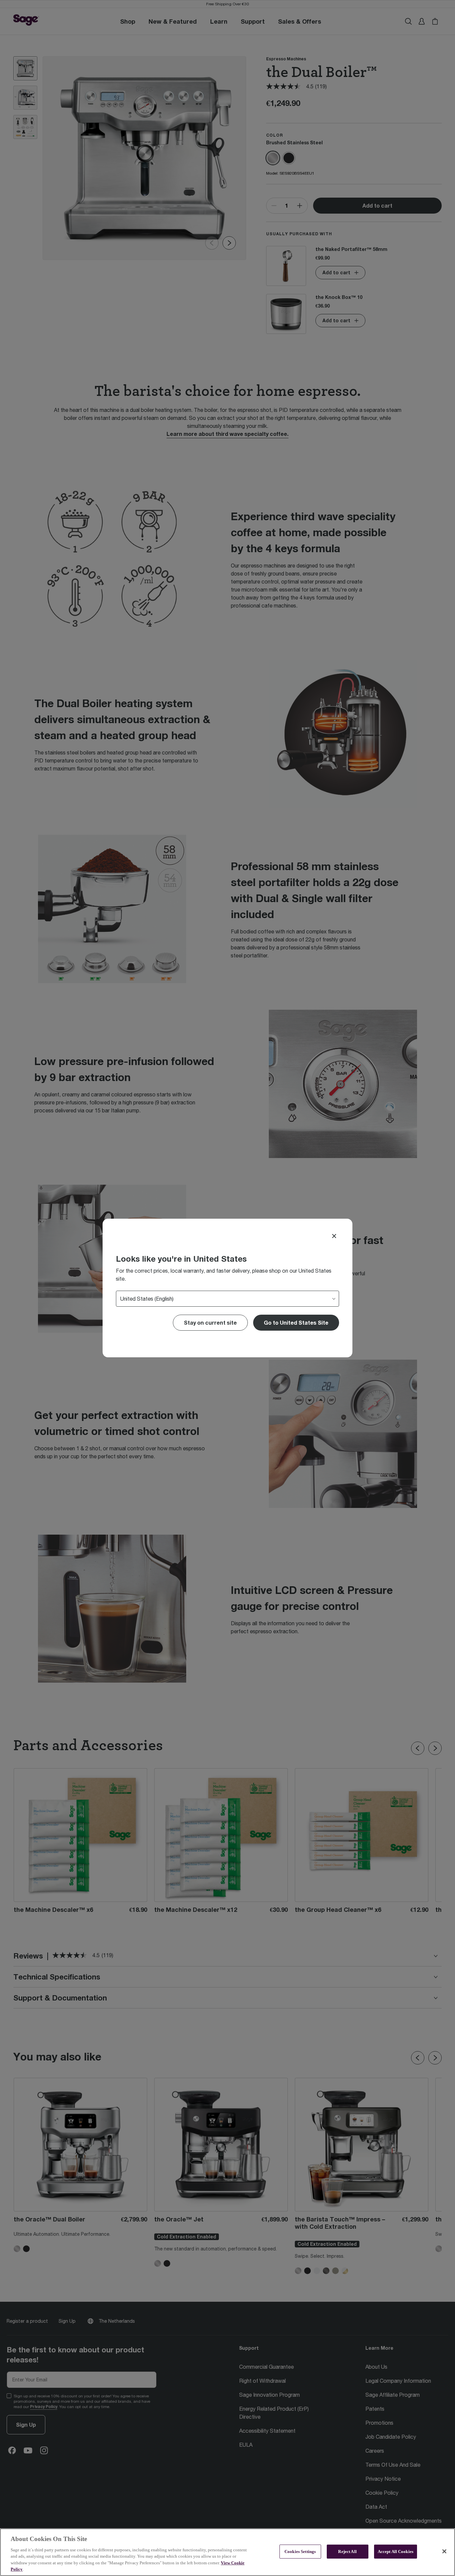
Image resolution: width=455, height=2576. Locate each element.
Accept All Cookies (396, 2552)
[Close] (334, 1236)
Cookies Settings (300, 2552)
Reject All (347, 2552)
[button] (296, 1323)
